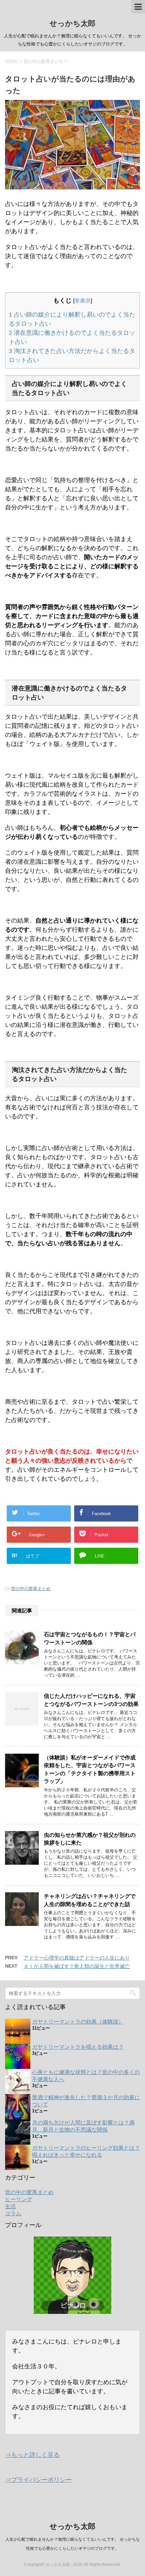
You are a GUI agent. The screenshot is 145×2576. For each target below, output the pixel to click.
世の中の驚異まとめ (31, 1589)
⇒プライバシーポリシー (38, 2480)
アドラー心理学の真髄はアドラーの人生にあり (77, 1958)
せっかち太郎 (72, 23)
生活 (10, 2206)
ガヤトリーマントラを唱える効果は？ (78, 2047)
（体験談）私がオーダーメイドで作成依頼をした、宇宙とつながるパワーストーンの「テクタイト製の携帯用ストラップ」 (90, 1769)
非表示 (83, 300)
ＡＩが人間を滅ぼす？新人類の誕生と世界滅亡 (77, 1966)
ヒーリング (19, 2199)
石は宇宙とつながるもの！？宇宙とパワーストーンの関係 (90, 1638)
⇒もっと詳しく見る (32, 2455)
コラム (13, 2213)
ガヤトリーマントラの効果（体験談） (78, 2022)
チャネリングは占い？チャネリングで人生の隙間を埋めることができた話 (90, 1900)
